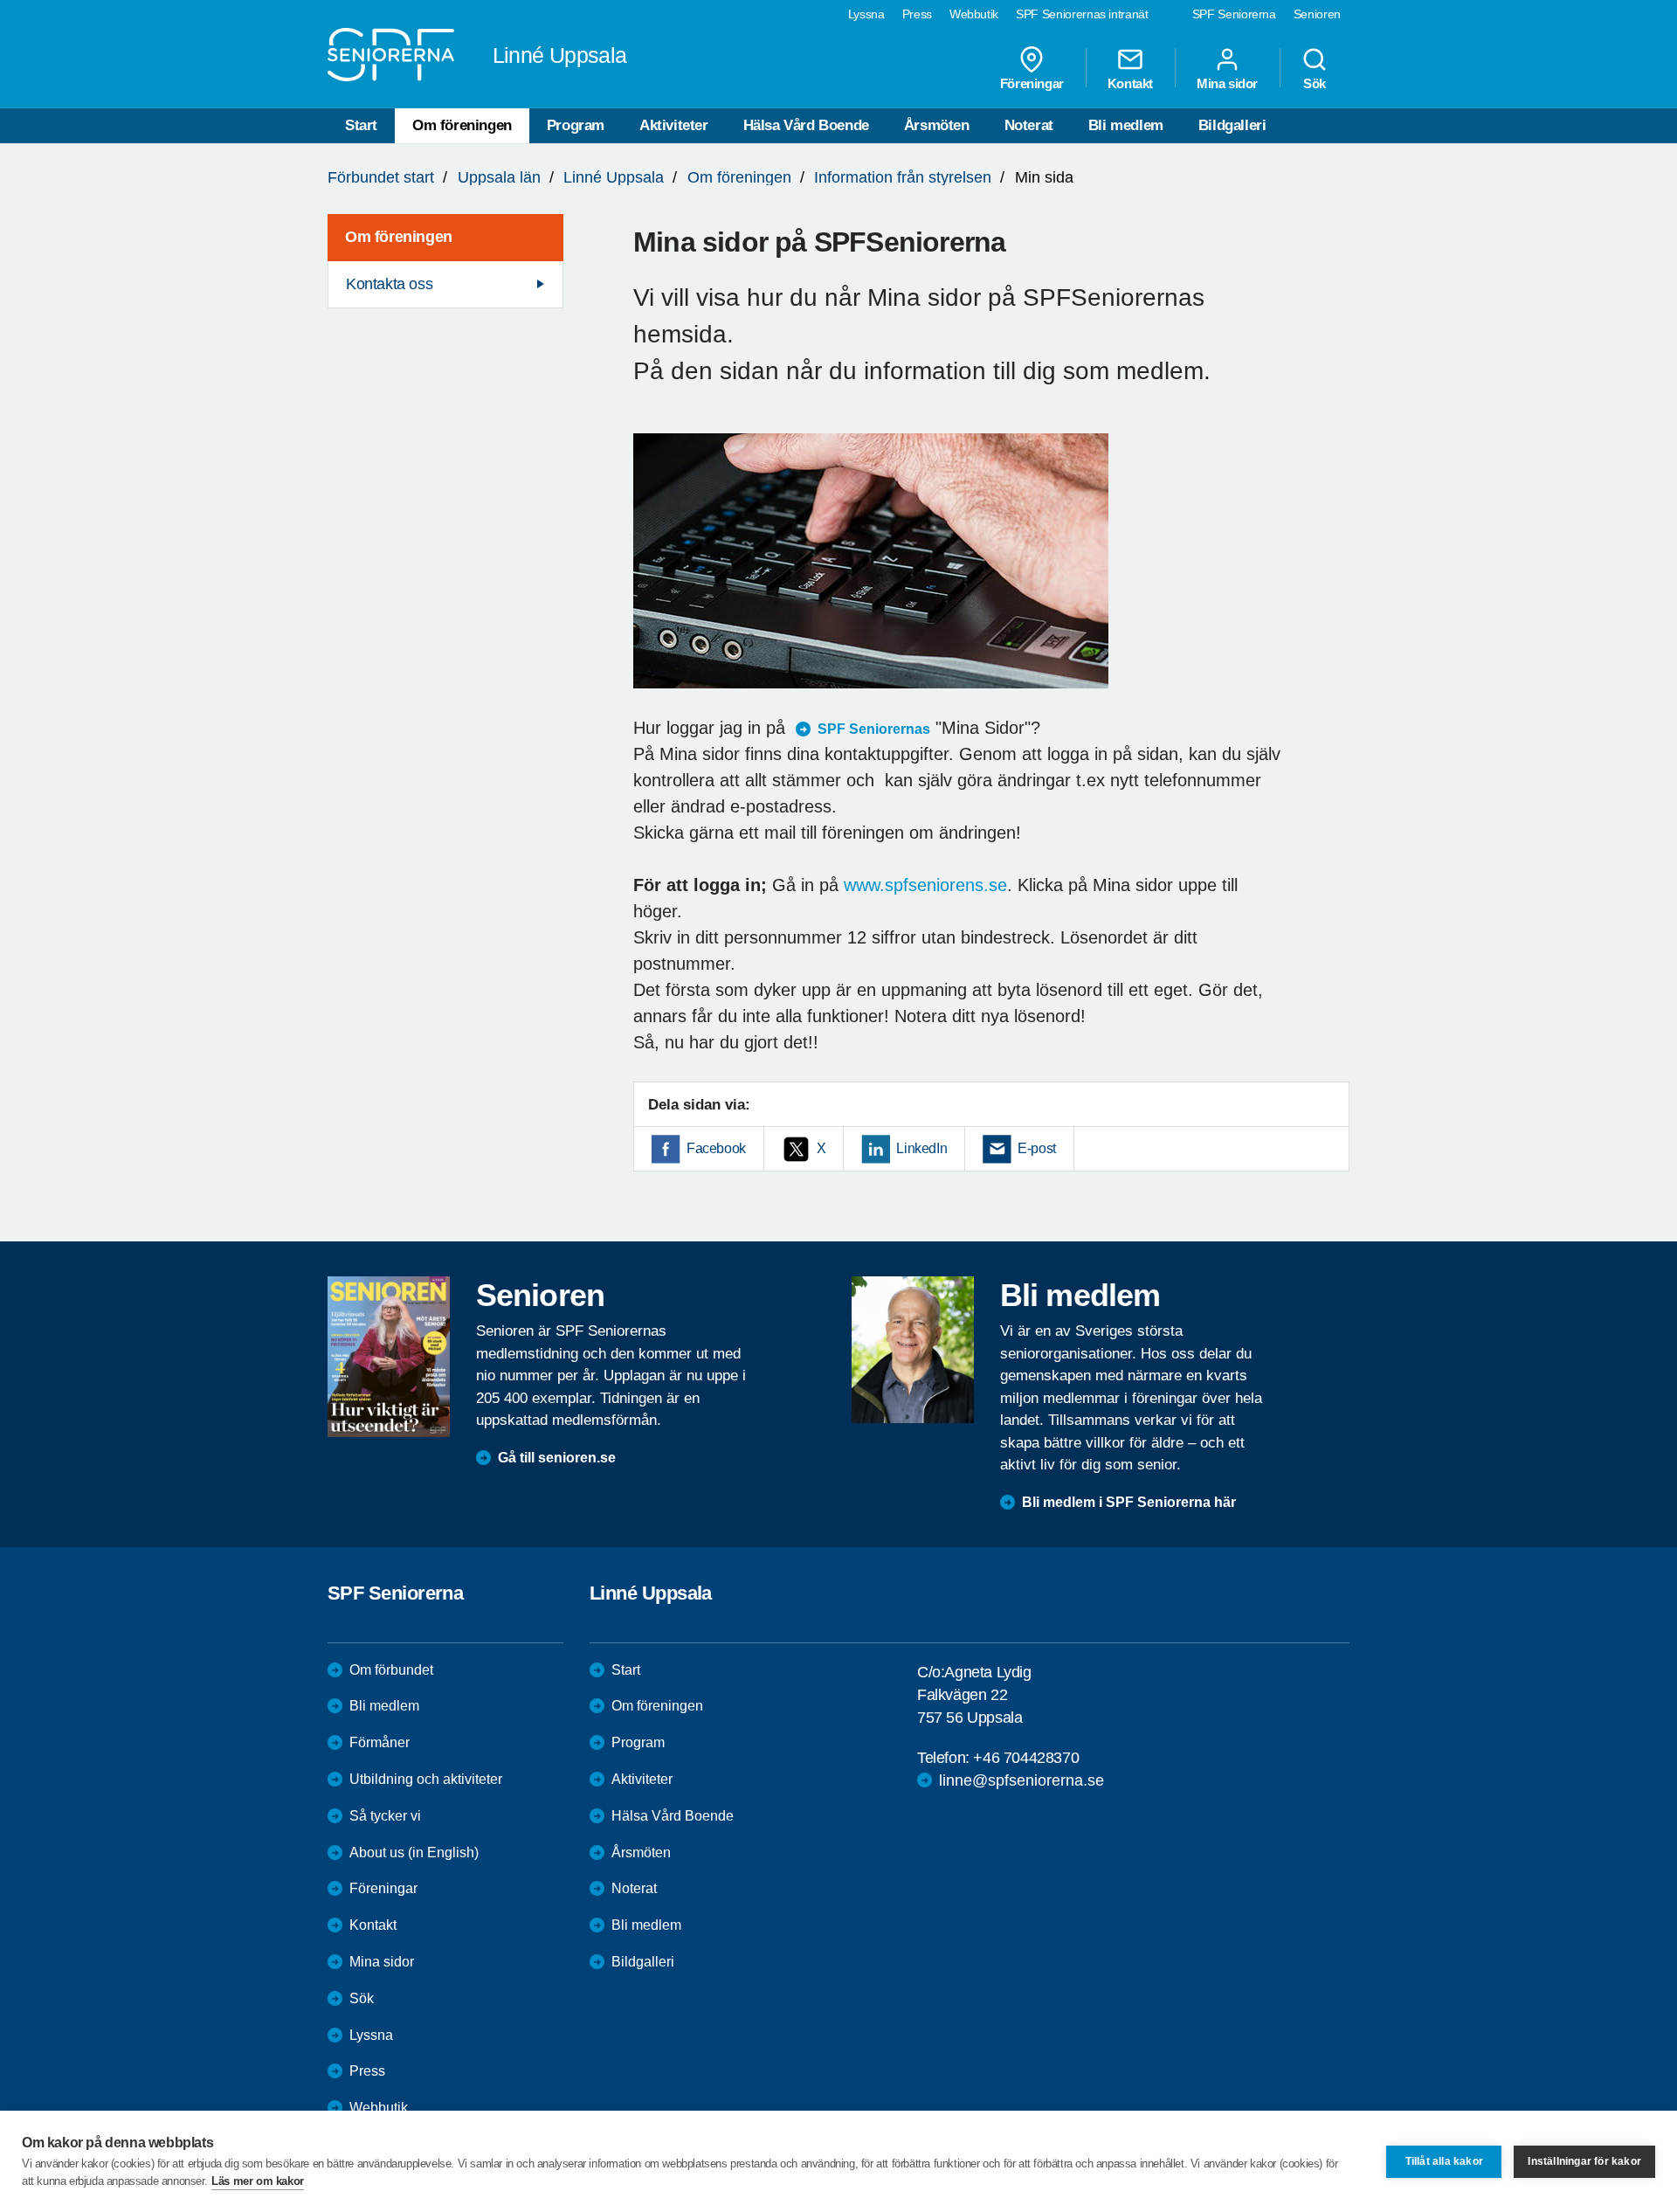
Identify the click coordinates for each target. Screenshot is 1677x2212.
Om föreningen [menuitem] (399, 237)
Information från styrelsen (903, 177)
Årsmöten (937, 125)
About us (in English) (414, 1853)
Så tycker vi (385, 1816)
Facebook (716, 1148)
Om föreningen (462, 125)
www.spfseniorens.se (925, 885)
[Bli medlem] (913, 1350)
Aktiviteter (674, 125)
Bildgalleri (1232, 125)
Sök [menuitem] (1315, 83)
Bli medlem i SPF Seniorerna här (1129, 1502)
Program (576, 125)
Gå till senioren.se (557, 1458)
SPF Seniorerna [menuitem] (1234, 14)
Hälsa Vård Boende (806, 125)
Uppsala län (499, 177)
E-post (1037, 1148)
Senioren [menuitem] (1317, 14)
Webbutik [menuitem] (974, 14)
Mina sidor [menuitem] (1227, 83)
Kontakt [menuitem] (1130, 83)
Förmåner (380, 1742)
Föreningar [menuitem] (1032, 83)
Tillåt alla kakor (1444, 2161)
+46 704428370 (1026, 1758)
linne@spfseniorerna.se (1021, 1780)
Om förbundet (391, 1670)
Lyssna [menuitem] (866, 14)
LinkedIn (921, 1148)
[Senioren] (389, 1357)
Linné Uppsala (614, 177)
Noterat (1029, 125)
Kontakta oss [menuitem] (389, 284)
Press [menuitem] (917, 14)
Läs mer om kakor (258, 2181)
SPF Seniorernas (874, 729)
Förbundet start (381, 177)
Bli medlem (1126, 125)
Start (361, 125)
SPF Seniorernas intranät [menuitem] (1082, 14)
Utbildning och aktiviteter (426, 1779)
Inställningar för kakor (1584, 2161)
